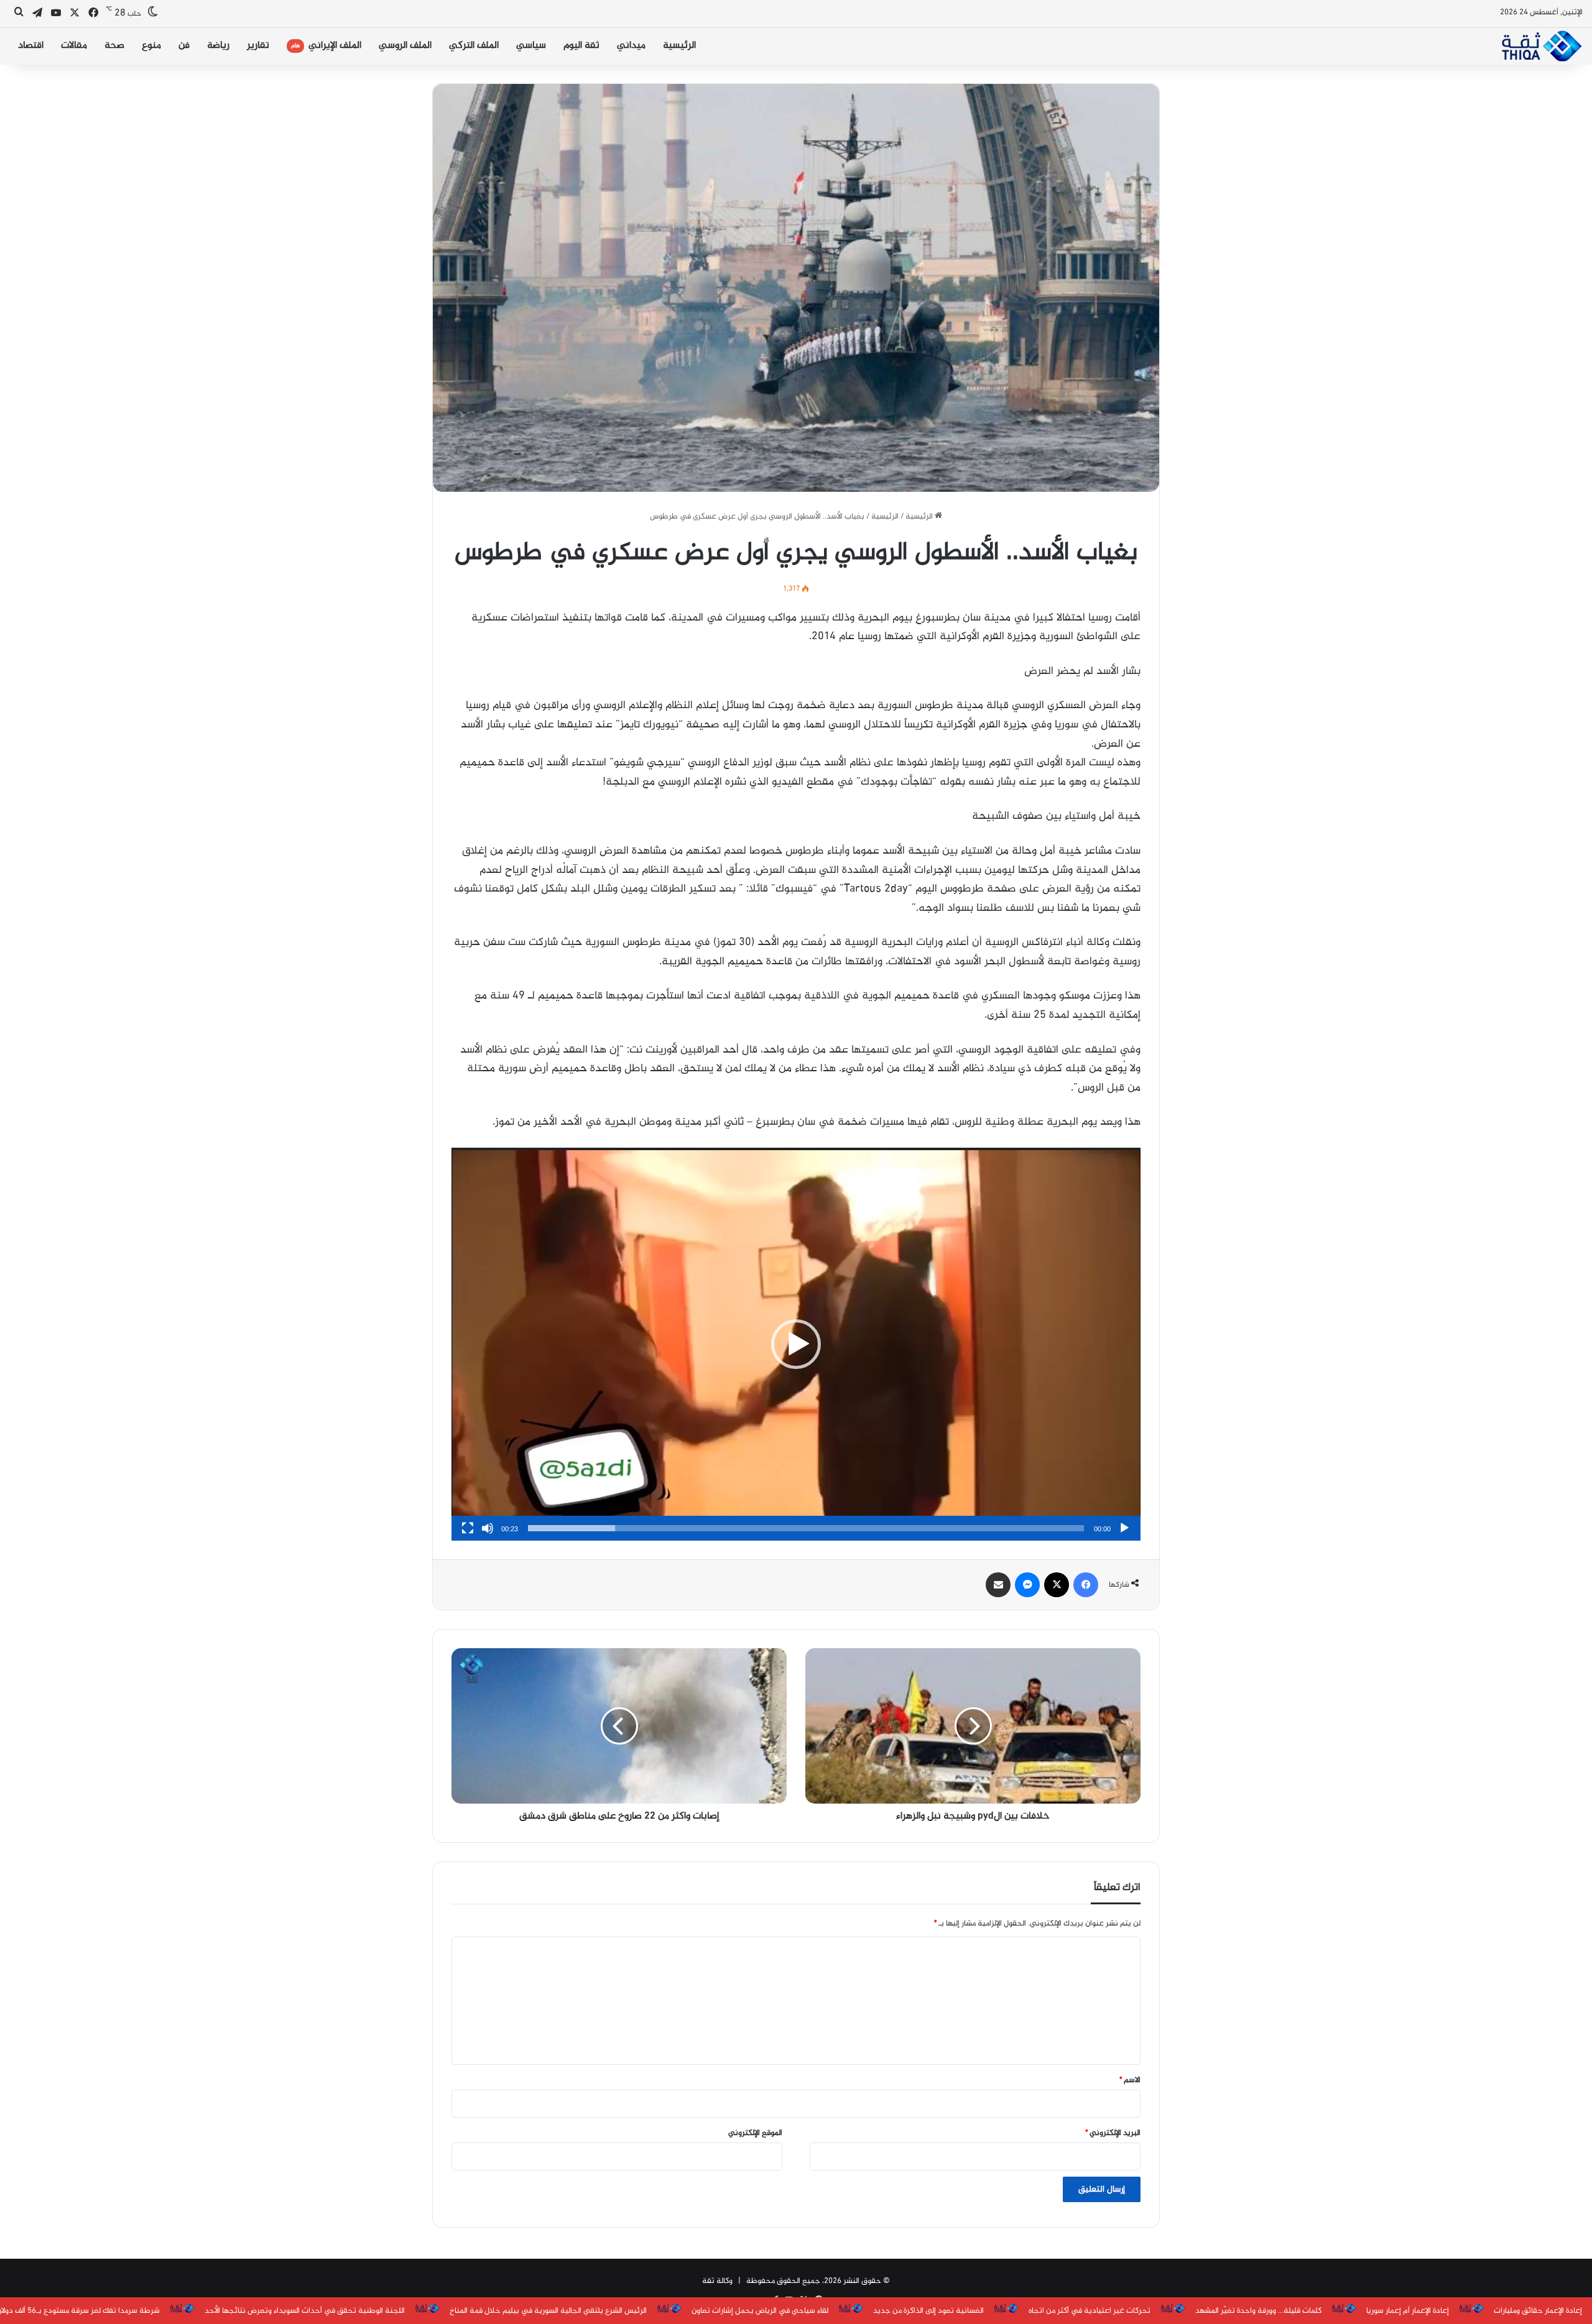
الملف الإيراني (326, 46)
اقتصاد (31, 46)
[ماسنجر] (1027, 1585)
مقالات (74, 46)
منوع (151, 46)
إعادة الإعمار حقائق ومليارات (1538, 2311)
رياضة (218, 46)
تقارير (258, 46)
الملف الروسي (405, 46)
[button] (796, 1344)
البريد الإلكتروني (1113, 2133)
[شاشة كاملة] (468, 1528)
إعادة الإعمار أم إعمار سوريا (1408, 2311)
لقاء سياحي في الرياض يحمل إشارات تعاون (760, 2311)
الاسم (1130, 2080)
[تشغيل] (1124, 1528)
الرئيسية (679, 46)
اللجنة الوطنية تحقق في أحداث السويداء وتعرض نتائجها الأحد (305, 2311)
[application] (796, 1344)
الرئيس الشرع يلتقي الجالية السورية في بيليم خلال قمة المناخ (548, 2311)
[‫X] (1057, 1585)
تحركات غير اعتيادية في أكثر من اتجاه (1090, 2311)
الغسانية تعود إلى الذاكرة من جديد (928, 2311)
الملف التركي (474, 46)
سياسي (531, 46)
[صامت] (488, 1528)
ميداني (631, 46)
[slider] (806, 1528)
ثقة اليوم (581, 46)
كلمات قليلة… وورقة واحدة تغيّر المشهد (1258, 2311)
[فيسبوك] (1086, 1585)
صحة (114, 46)
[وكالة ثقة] (1541, 46)
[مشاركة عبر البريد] (998, 1585)
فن (184, 46)
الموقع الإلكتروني (755, 2133)
